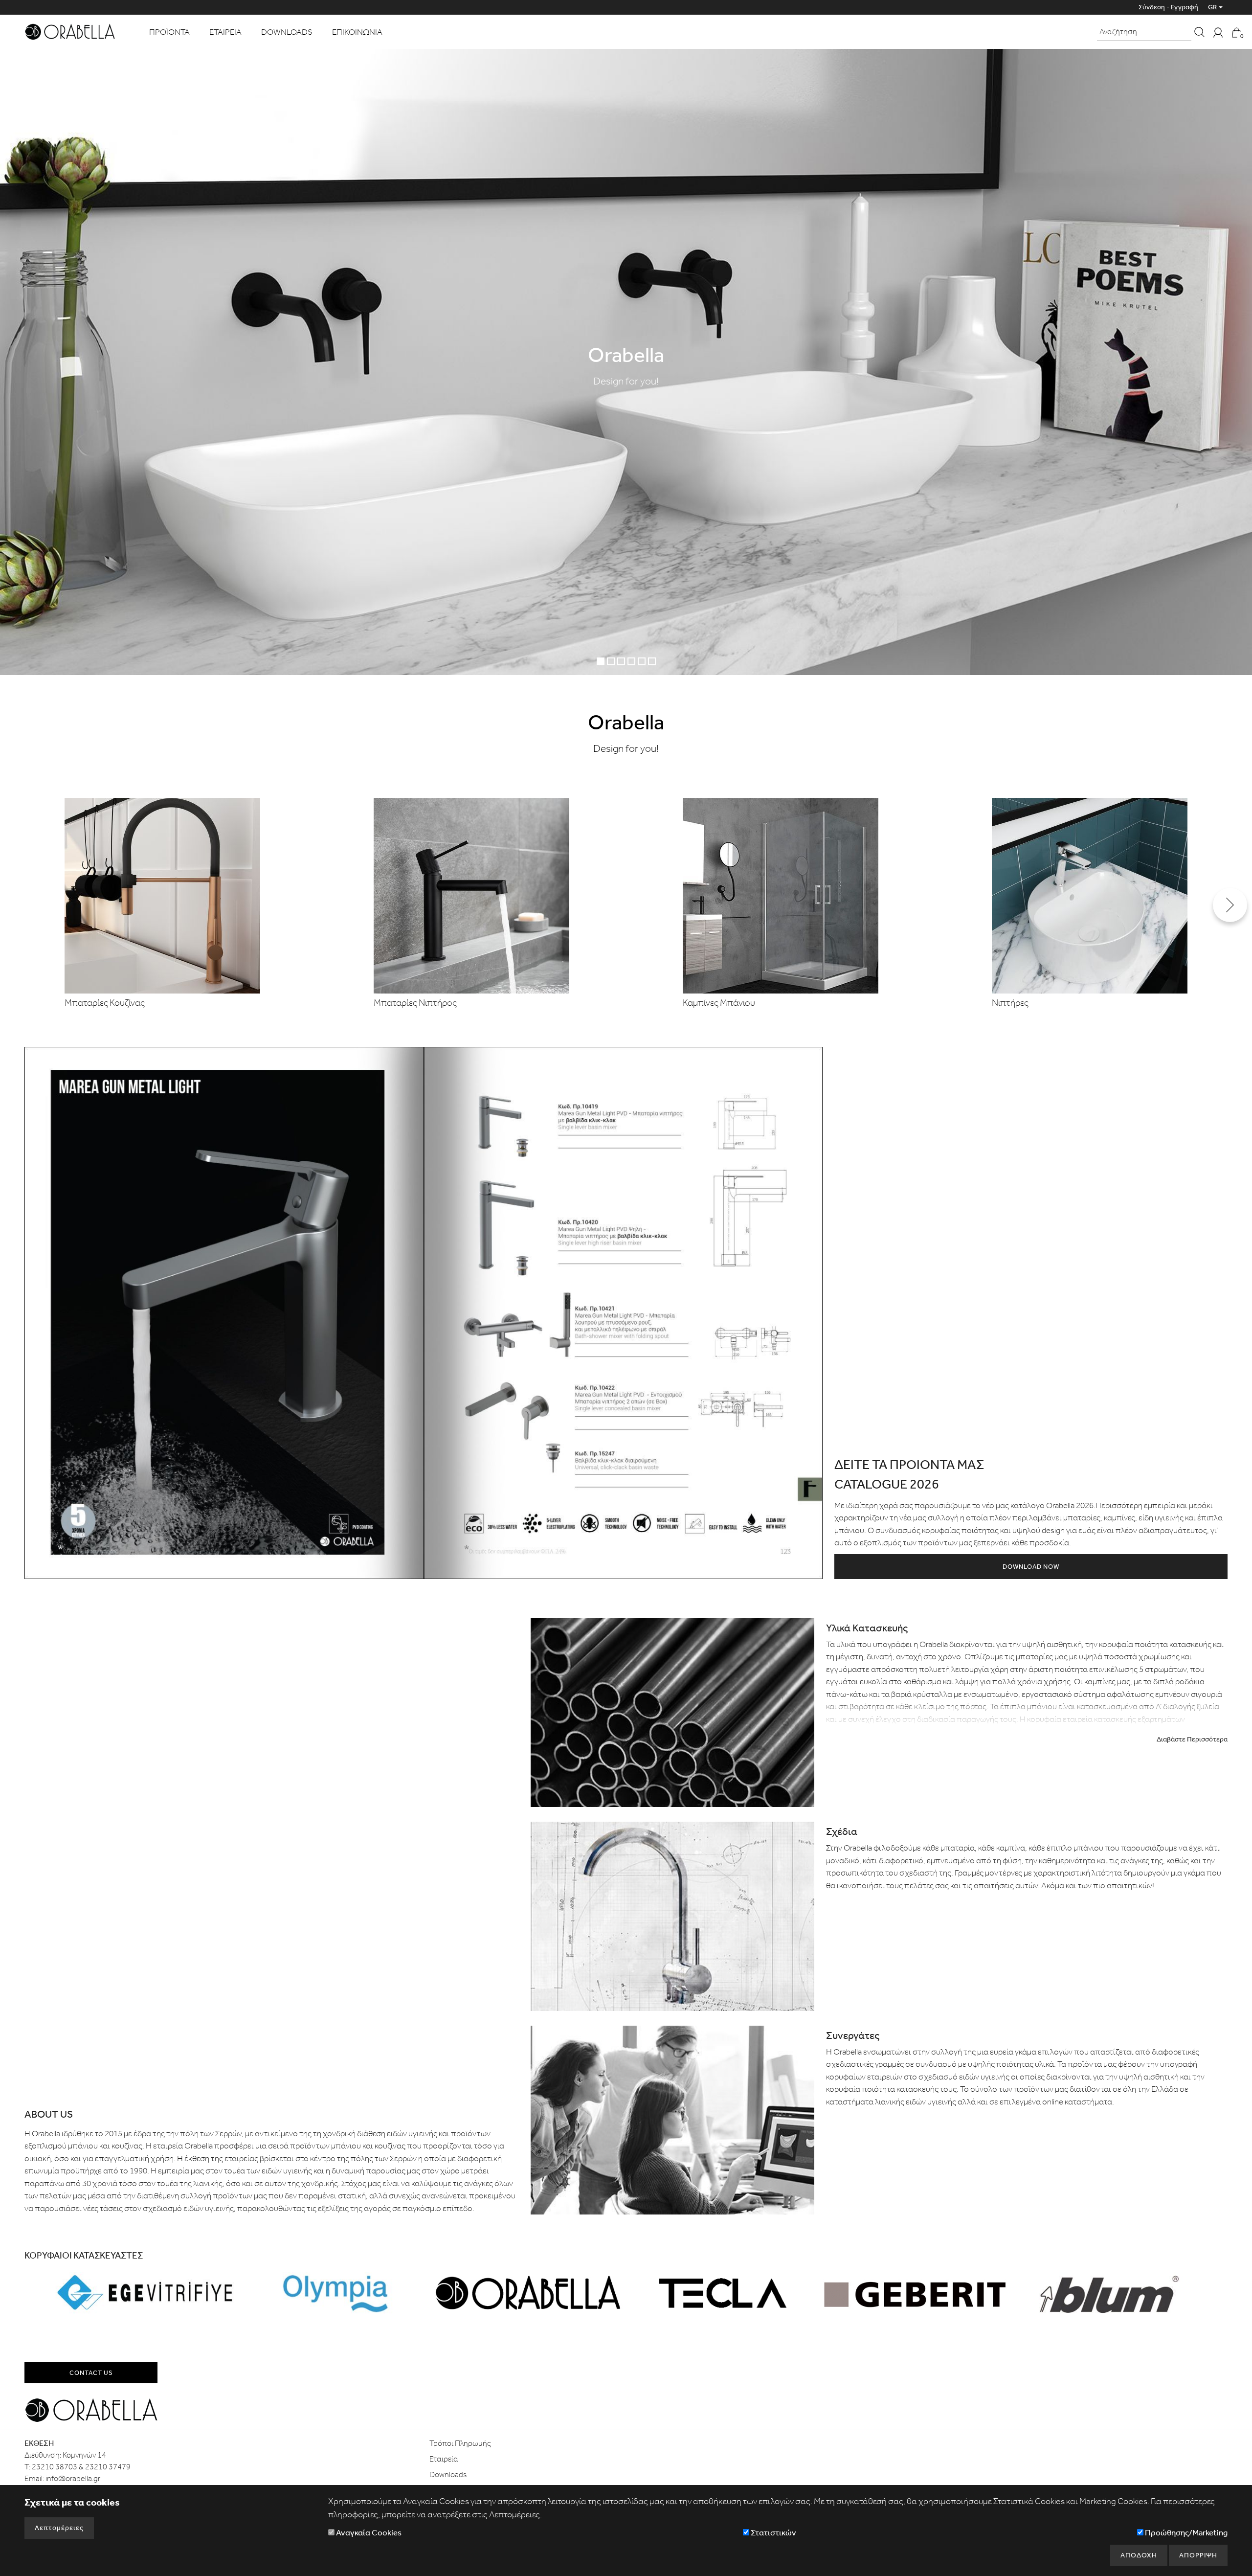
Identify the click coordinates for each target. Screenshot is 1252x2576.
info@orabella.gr (73, 2478)
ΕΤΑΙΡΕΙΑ (225, 32)
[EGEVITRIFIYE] (145, 2293)
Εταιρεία (444, 2459)
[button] (1230, 905)
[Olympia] (337, 2293)
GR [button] (1212, 7)
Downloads (448, 2474)
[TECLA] (722, 2293)
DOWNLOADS (287, 32)
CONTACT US (91, 2373)
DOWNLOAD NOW (1031, 1567)
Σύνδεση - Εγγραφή (1168, 7)
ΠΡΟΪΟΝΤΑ (169, 32)
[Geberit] (915, 2293)
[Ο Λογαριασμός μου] (1218, 32)
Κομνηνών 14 (84, 2455)
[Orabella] (70, 31)
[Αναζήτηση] (1199, 32)
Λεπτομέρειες (59, 2528)
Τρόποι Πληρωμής (460, 2443)
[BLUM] (1107, 2293)
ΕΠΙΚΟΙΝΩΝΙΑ (357, 32)
